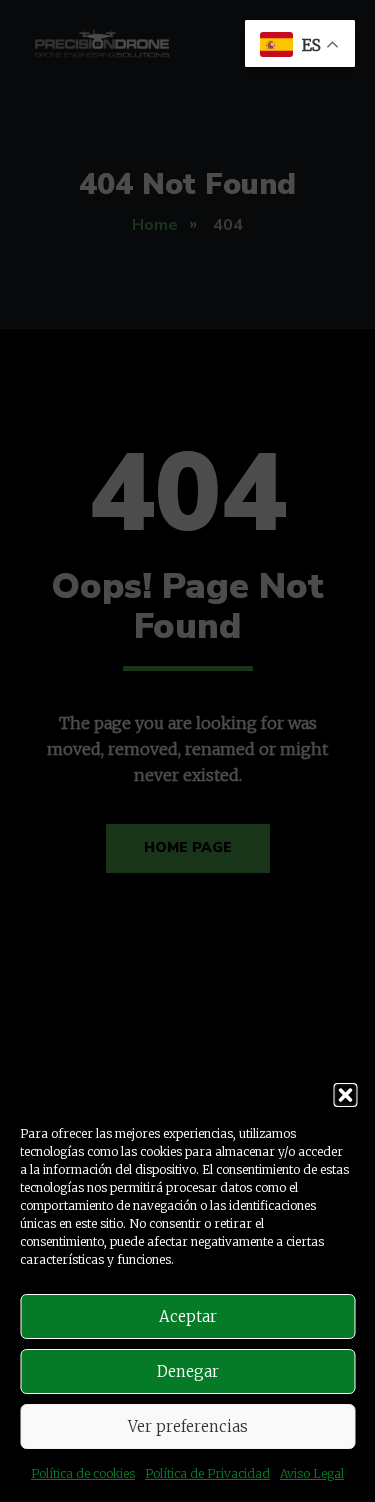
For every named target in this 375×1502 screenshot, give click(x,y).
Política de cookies (83, 1473)
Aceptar (188, 1316)
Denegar (188, 1371)
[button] (345, 1095)
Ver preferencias (188, 1426)
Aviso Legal (312, 1473)
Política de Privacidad (207, 1473)
